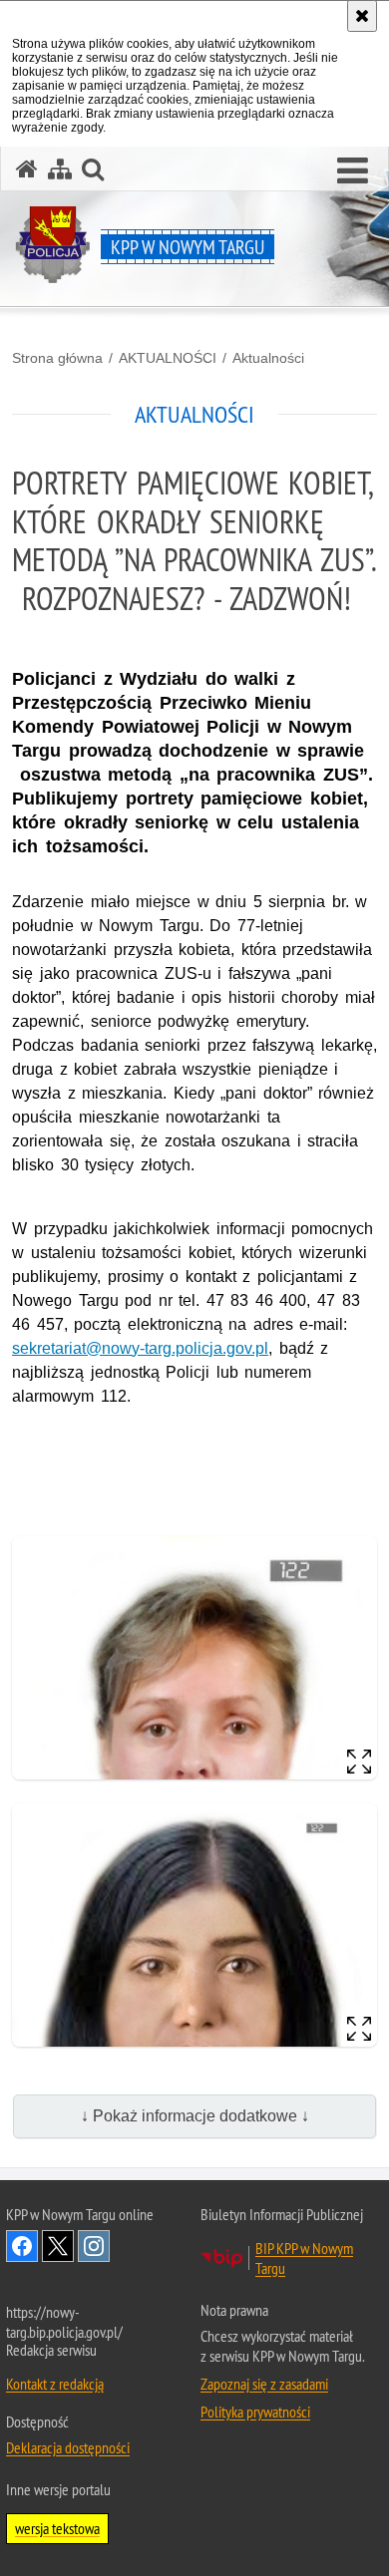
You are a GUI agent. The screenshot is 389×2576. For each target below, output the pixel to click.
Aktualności (268, 358)
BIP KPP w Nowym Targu (304, 2258)
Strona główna (57, 358)
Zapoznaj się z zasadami (264, 2384)
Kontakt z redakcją (55, 2384)
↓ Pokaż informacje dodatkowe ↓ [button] (195, 2116)
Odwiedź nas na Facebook (22, 2246)
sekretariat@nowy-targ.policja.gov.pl (140, 1348)
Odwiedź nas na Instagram (94, 2246)
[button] (353, 171)
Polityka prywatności (255, 2412)
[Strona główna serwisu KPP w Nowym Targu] (27, 169)
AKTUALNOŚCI (168, 358)
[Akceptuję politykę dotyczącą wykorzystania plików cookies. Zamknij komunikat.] (362, 16)
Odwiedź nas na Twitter (58, 2246)
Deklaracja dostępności (68, 2447)
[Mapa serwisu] (60, 169)
